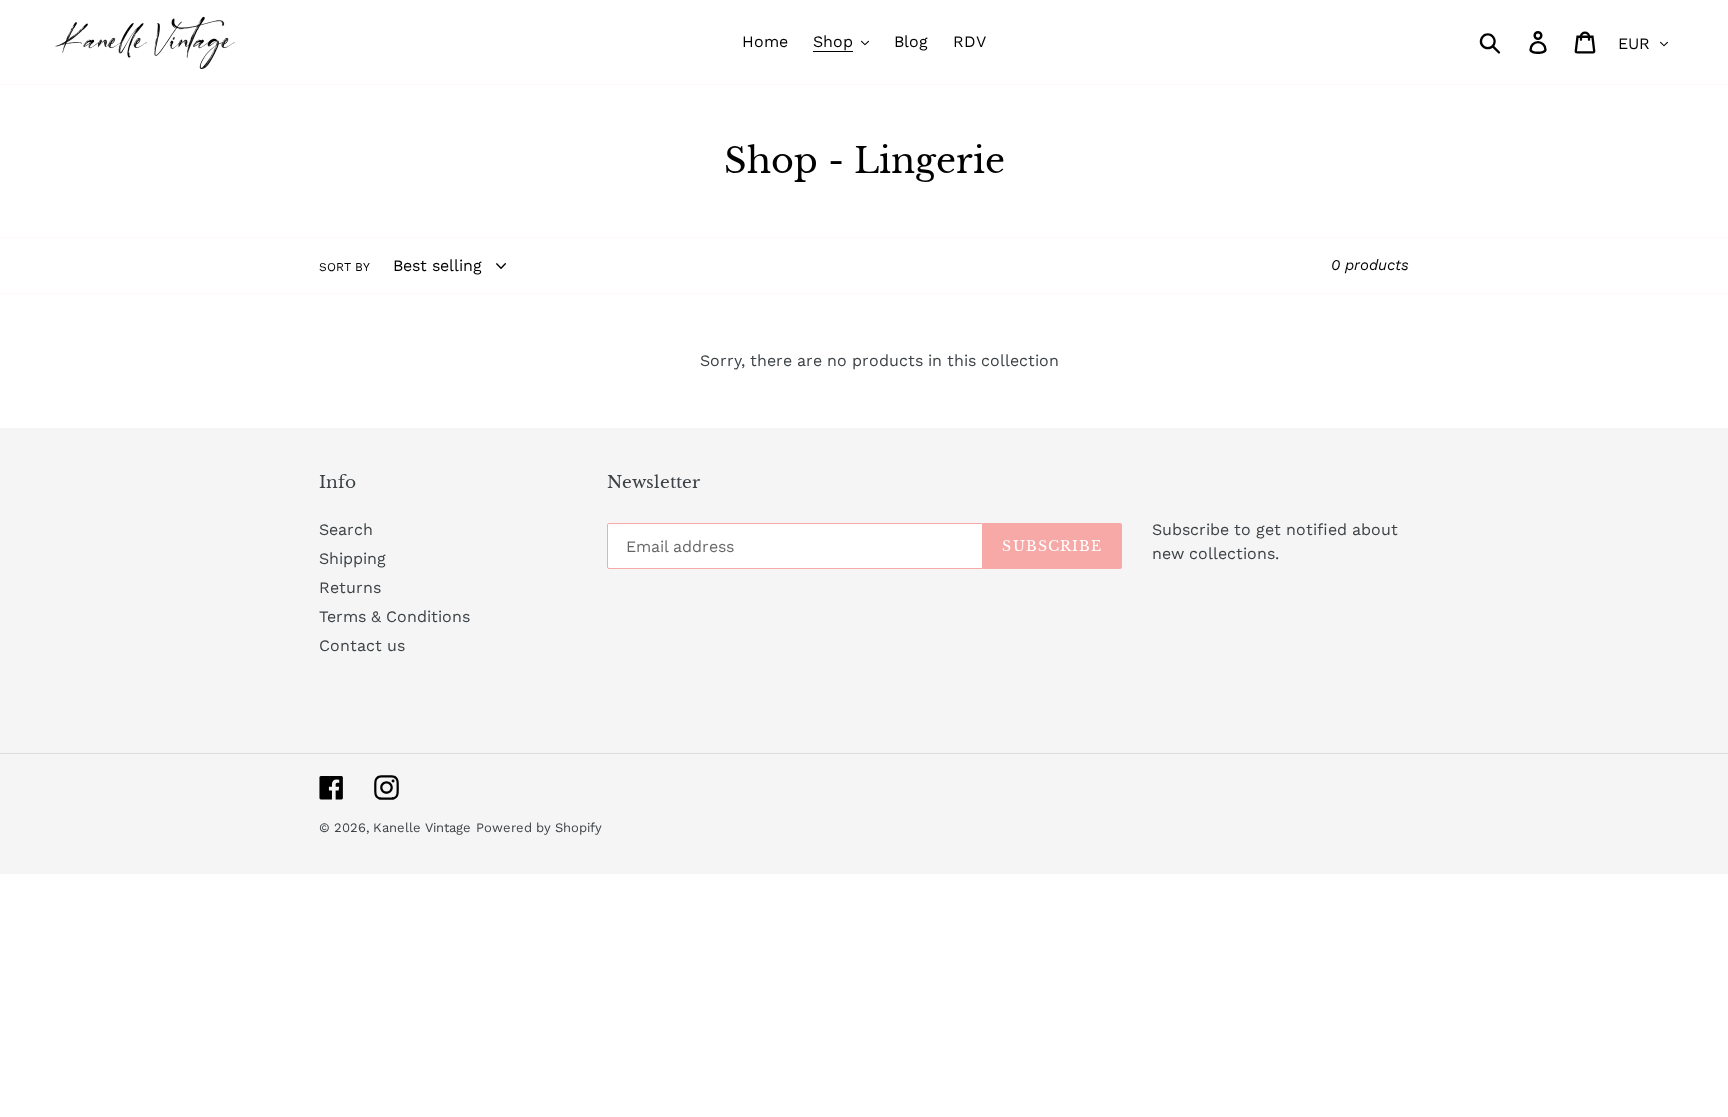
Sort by (344, 267)
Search (346, 529)
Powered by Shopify (539, 827)
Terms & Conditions (394, 616)
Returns (350, 587)
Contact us (362, 645)
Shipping (352, 558)
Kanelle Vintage (422, 827)
